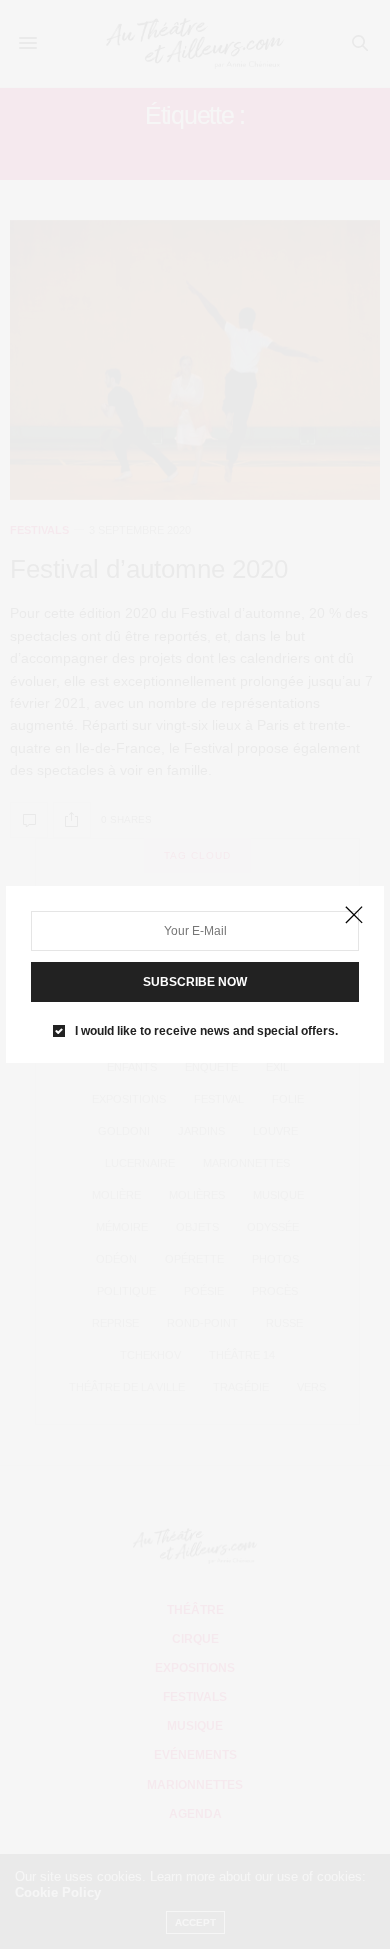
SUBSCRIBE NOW (195, 982)
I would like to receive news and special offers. (206, 1031)
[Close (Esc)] (354, 916)
